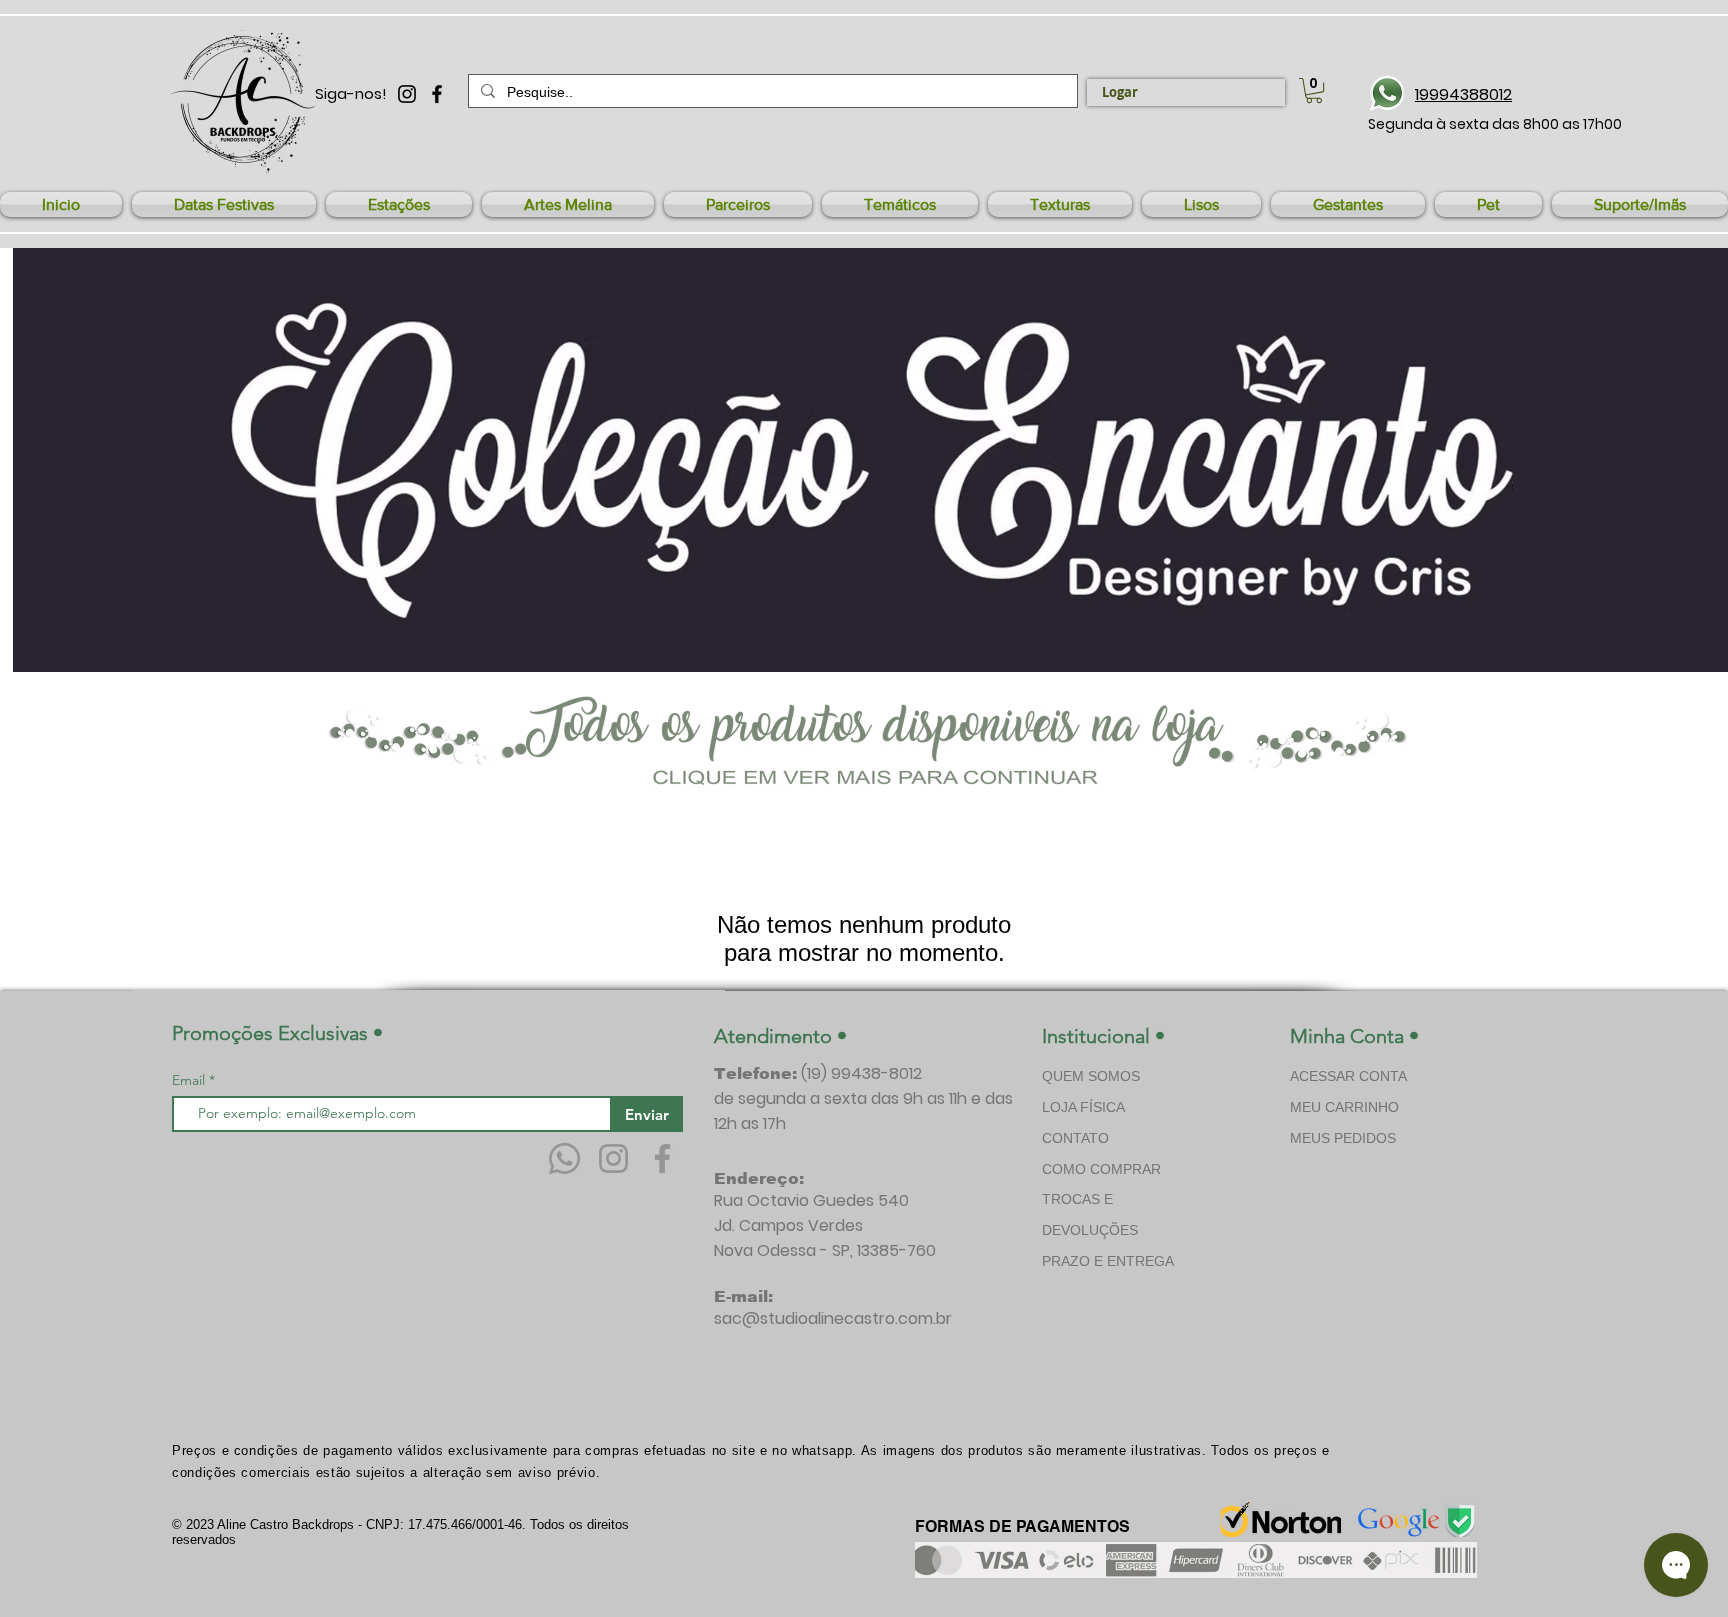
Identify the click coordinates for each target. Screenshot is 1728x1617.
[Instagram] (613, 1158)
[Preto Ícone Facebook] (437, 94)
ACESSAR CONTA (1348, 1076)
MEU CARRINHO (1344, 1107)
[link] (1314, 90)
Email (190, 1080)
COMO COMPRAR (1101, 1169)
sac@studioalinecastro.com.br (833, 1318)
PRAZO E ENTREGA (1108, 1261)
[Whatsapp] (564, 1158)
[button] (224, 204)
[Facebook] (662, 1158)
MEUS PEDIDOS (1343, 1138)
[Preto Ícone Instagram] (407, 94)
